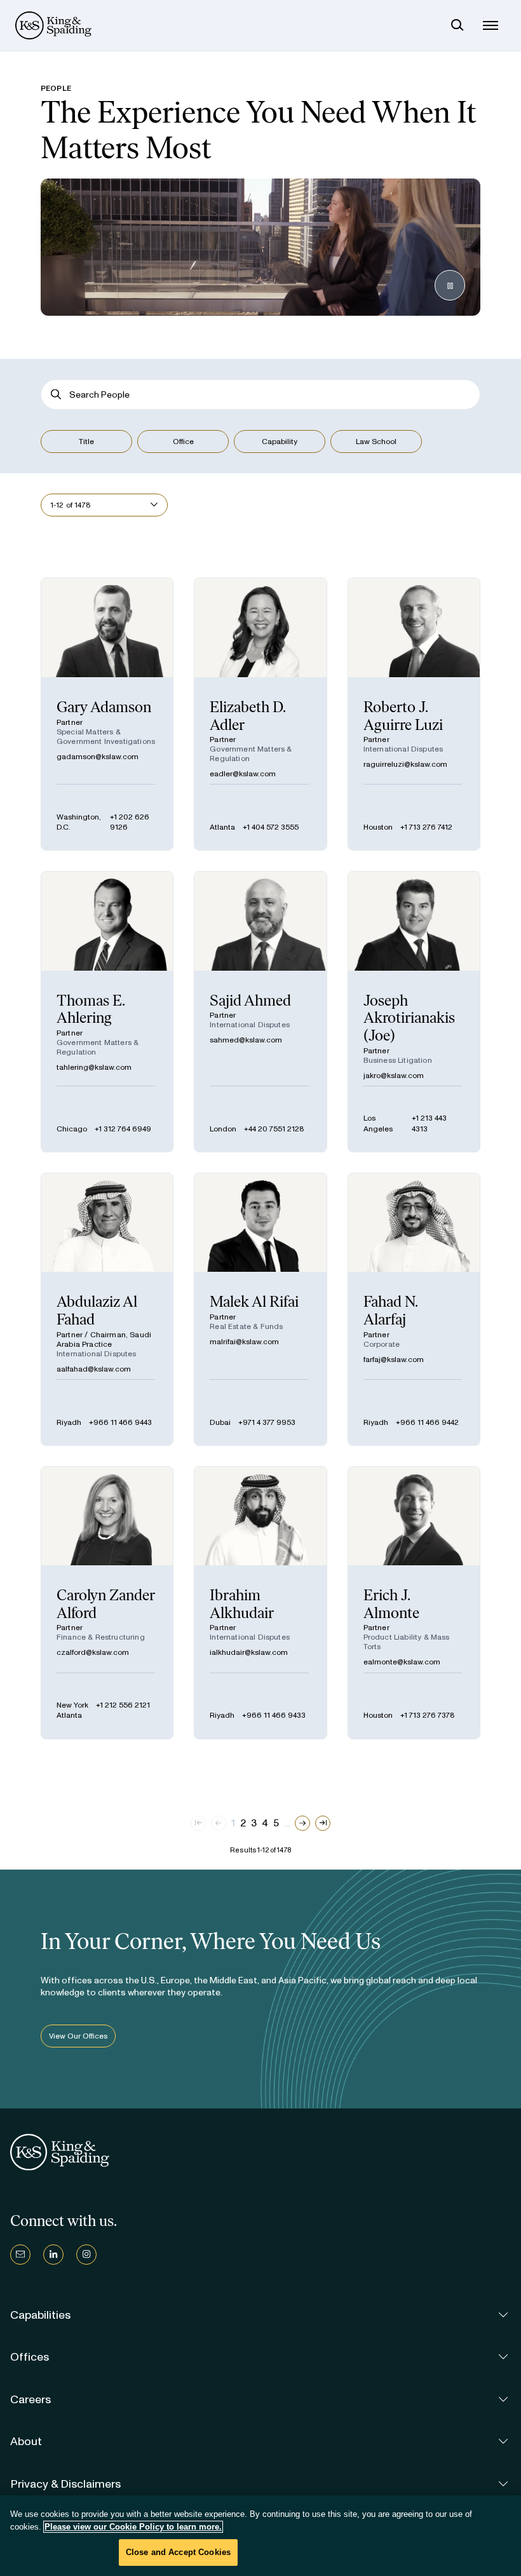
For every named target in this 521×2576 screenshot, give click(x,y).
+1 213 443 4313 (429, 1123)
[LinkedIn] (53, 2255)
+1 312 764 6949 (123, 1129)
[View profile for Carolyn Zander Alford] (107, 1603)
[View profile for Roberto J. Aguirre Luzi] (414, 714)
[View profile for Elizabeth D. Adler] (260, 714)
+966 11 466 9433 (274, 1715)
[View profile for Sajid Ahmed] (260, 1011)
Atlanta (222, 827)
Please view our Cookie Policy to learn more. (133, 2527)
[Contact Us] (20, 2255)
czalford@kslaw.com (93, 1652)
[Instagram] (86, 2255)
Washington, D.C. (79, 822)
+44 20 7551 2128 (274, 1129)
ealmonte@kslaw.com (402, 1662)
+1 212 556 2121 (123, 1705)
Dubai (220, 1422)
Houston (378, 827)
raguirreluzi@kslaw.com (405, 764)
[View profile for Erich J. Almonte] (414, 1603)
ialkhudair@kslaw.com (249, 1652)
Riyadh (69, 1422)
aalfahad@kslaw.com (94, 1369)
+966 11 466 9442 (427, 1422)
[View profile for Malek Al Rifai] (260, 1309)
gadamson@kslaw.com (98, 757)
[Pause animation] (450, 285)
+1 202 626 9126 (130, 822)
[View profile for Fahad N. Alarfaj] (414, 1309)
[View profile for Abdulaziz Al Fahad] (107, 1309)
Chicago (72, 1129)
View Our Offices (78, 2036)
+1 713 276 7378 (428, 1715)
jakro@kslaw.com (394, 1076)
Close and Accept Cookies (178, 2552)
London (223, 1129)
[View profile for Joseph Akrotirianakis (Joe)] (414, 1011)
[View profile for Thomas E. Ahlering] (107, 1011)
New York (72, 1705)
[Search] (457, 25)
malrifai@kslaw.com (244, 1342)
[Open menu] (491, 25)
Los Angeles (378, 1123)
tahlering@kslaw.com (94, 1067)
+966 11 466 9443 (120, 1422)
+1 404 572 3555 (271, 827)
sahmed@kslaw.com (246, 1040)
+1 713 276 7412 (426, 827)
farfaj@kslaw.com (394, 1359)
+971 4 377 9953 (267, 1422)
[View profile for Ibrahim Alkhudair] (260, 1603)
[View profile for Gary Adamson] (107, 714)
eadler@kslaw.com (243, 774)
